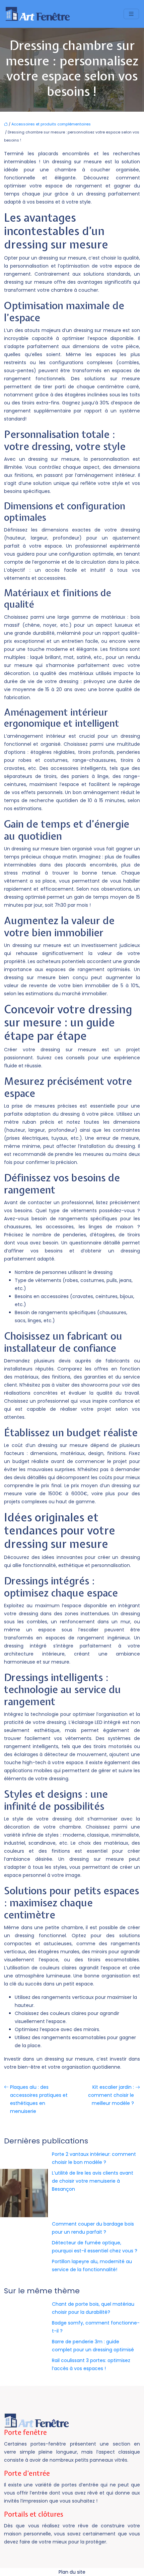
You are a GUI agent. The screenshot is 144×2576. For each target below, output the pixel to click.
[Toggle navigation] (131, 14)
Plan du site (72, 2572)
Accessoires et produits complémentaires (51, 124)
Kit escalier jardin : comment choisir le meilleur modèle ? (111, 2095)
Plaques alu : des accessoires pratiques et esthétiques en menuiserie (39, 2099)
